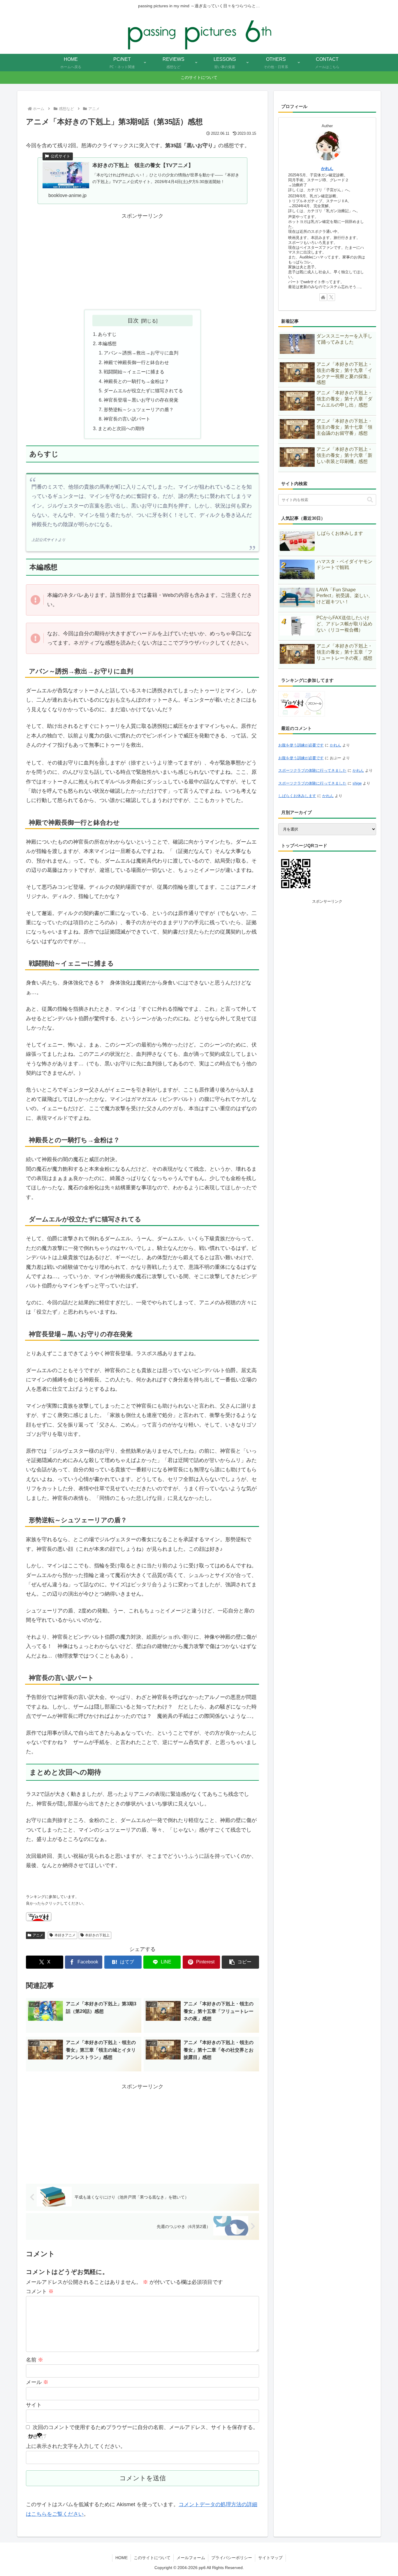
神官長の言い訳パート (127, 419)
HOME (121, 2558)
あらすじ (107, 334)
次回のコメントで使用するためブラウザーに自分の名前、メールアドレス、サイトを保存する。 (145, 2427)
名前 (35, 2360)
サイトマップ (270, 2558)
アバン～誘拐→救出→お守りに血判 (141, 353)
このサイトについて (152, 2558)
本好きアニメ (65, 1935)
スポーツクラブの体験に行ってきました (312, 770)
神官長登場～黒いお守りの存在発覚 (141, 400)
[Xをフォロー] (331, 297)
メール (37, 2382)
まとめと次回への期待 (121, 428)
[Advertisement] (142, 261)
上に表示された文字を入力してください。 (76, 2446)
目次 (133, 320)
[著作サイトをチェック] (323, 297)
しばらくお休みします (297, 796)
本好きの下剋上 (97, 1935)
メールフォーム (191, 2558)
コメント (40, 2291)
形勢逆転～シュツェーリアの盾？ (139, 409)
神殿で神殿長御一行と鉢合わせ (136, 362)
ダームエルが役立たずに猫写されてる (143, 391)
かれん (327, 168)
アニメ (38, 1935)
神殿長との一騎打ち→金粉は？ (136, 381)
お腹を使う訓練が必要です (301, 745)
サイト (34, 2405)
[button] (240, 1962)
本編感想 (107, 343)
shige (357, 783)
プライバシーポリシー (232, 2558)
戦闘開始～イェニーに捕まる (134, 372)
